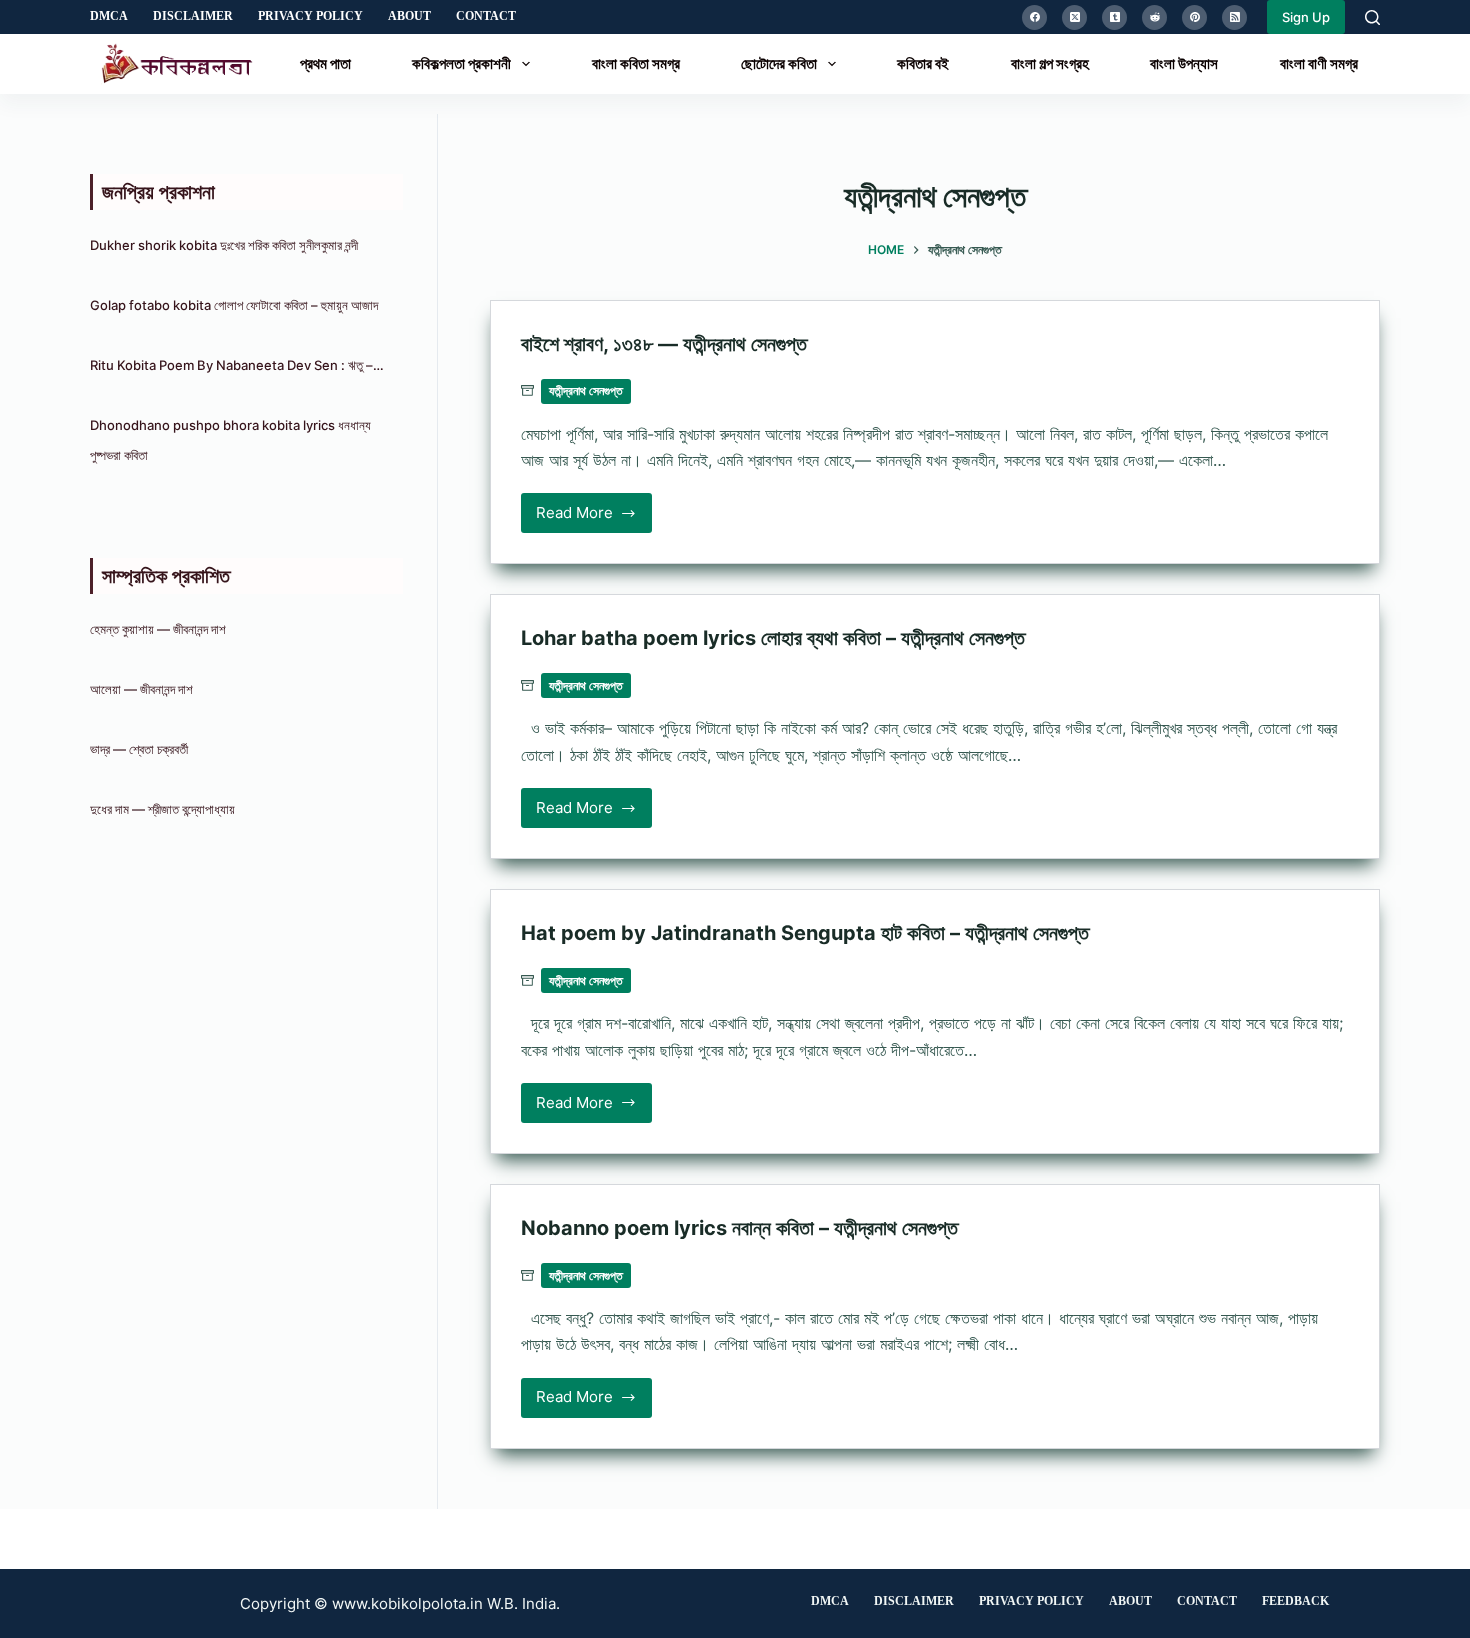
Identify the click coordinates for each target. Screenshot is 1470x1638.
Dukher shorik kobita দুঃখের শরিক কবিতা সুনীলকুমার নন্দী (224, 245)
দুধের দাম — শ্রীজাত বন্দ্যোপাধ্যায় (164, 809)
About (409, 16)
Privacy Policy (310, 16)
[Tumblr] (1114, 17)
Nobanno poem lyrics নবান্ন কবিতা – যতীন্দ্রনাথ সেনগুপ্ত (739, 1228)
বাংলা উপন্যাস (1184, 63)
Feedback (1295, 1601)
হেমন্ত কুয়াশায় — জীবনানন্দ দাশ (158, 629)
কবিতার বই (923, 63)
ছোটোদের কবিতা (779, 63)
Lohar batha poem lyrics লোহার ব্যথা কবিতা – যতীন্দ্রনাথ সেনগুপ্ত (773, 638)
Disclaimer (193, 16)
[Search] (1372, 17)
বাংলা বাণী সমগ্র (1319, 63)
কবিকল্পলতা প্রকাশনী (461, 63)
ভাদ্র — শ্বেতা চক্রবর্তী (140, 749)
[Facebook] (1034, 17)
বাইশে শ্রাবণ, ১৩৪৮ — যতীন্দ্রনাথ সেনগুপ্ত (664, 344)
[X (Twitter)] (1074, 17)
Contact (486, 16)
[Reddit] (1154, 17)
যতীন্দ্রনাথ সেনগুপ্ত (586, 390)
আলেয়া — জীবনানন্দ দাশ (141, 689)
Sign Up (1306, 17)
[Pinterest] (1194, 17)
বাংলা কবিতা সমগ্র (636, 63)
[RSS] (1234, 17)
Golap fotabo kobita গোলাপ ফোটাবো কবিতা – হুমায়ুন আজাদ (234, 305)
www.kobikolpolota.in (407, 1603)
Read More (584, 518)
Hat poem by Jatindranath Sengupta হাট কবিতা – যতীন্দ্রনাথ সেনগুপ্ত (805, 933)
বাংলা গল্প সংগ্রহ (1050, 63)
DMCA (109, 16)
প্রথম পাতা (325, 63)
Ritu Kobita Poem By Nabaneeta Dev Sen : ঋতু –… (237, 365)
